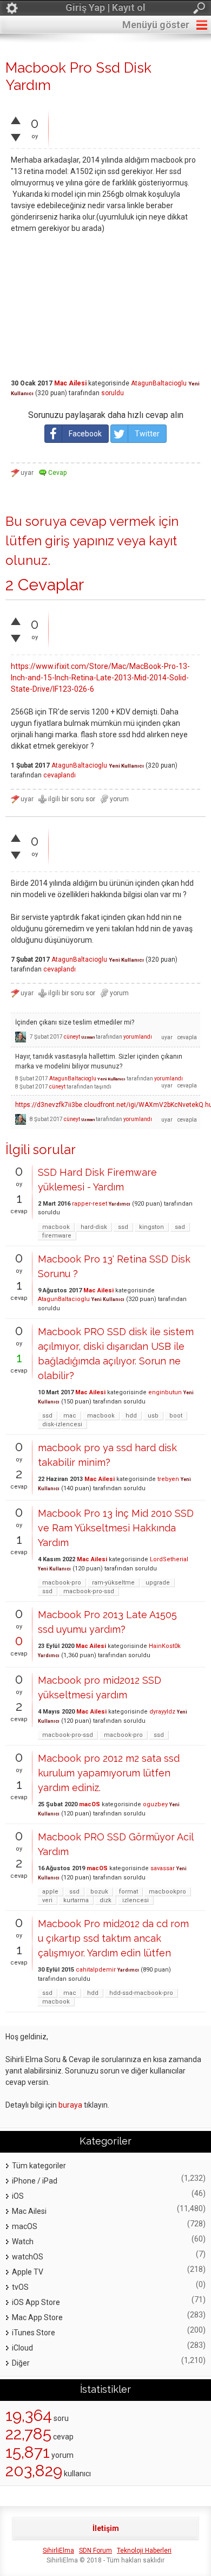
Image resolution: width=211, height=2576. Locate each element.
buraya (70, 2105)
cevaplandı (60, 775)
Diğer (21, 2363)
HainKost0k (165, 1646)
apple (50, 1892)
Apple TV (28, 2272)
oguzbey (155, 1804)
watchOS (28, 2257)
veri (47, 1900)
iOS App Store (36, 2302)
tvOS (20, 2287)
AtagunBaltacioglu (159, 383)
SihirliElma (58, 2551)
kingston (151, 1227)
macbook (56, 1227)
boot (176, 1416)
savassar (163, 1868)
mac (70, 1416)
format (128, 1892)
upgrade (158, 1583)
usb (153, 1416)
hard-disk (94, 1227)
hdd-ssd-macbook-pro (141, 1993)
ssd (123, 1227)
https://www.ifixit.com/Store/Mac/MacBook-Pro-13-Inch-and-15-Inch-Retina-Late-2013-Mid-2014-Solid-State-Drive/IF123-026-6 (100, 678)
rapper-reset (90, 1204)
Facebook (85, 434)
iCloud (22, 2348)
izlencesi (136, 1900)
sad (180, 1227)
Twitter (147, 434)
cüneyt (72, 1037)
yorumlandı (138, 1037)
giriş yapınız (80, 541)
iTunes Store (34, 2333)
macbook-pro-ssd (89, 1591)
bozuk (99, 1892)
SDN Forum (95, 2551)
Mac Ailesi (70, 383)
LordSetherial (169, 1559)
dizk (105, 1900)
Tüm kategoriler (39, 2166)
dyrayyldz (162, 1712)
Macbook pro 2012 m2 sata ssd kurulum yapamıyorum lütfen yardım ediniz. (109, 1773)
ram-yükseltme (113, 1583)
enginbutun (165, 1392)
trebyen (168, 1479)
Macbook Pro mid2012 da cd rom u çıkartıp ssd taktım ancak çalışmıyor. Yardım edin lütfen (113, 1938)
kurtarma (76, 1900)
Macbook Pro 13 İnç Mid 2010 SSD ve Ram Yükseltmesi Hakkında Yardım (116, 1528)
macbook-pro (62, 1583)
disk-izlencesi (62, 1424)
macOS (90, 1804)
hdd (131, 1416)
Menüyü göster (156, 25)
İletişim (106, 2528)
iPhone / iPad (35, 2181)
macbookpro (167, 1892)
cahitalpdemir (96, 1970)
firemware (57, 1236)
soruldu (113, 393)
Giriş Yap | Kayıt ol (105, 7)
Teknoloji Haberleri (144, 2551)
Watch (23, 2242)
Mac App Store (37, 2317)
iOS (18, 2196)
